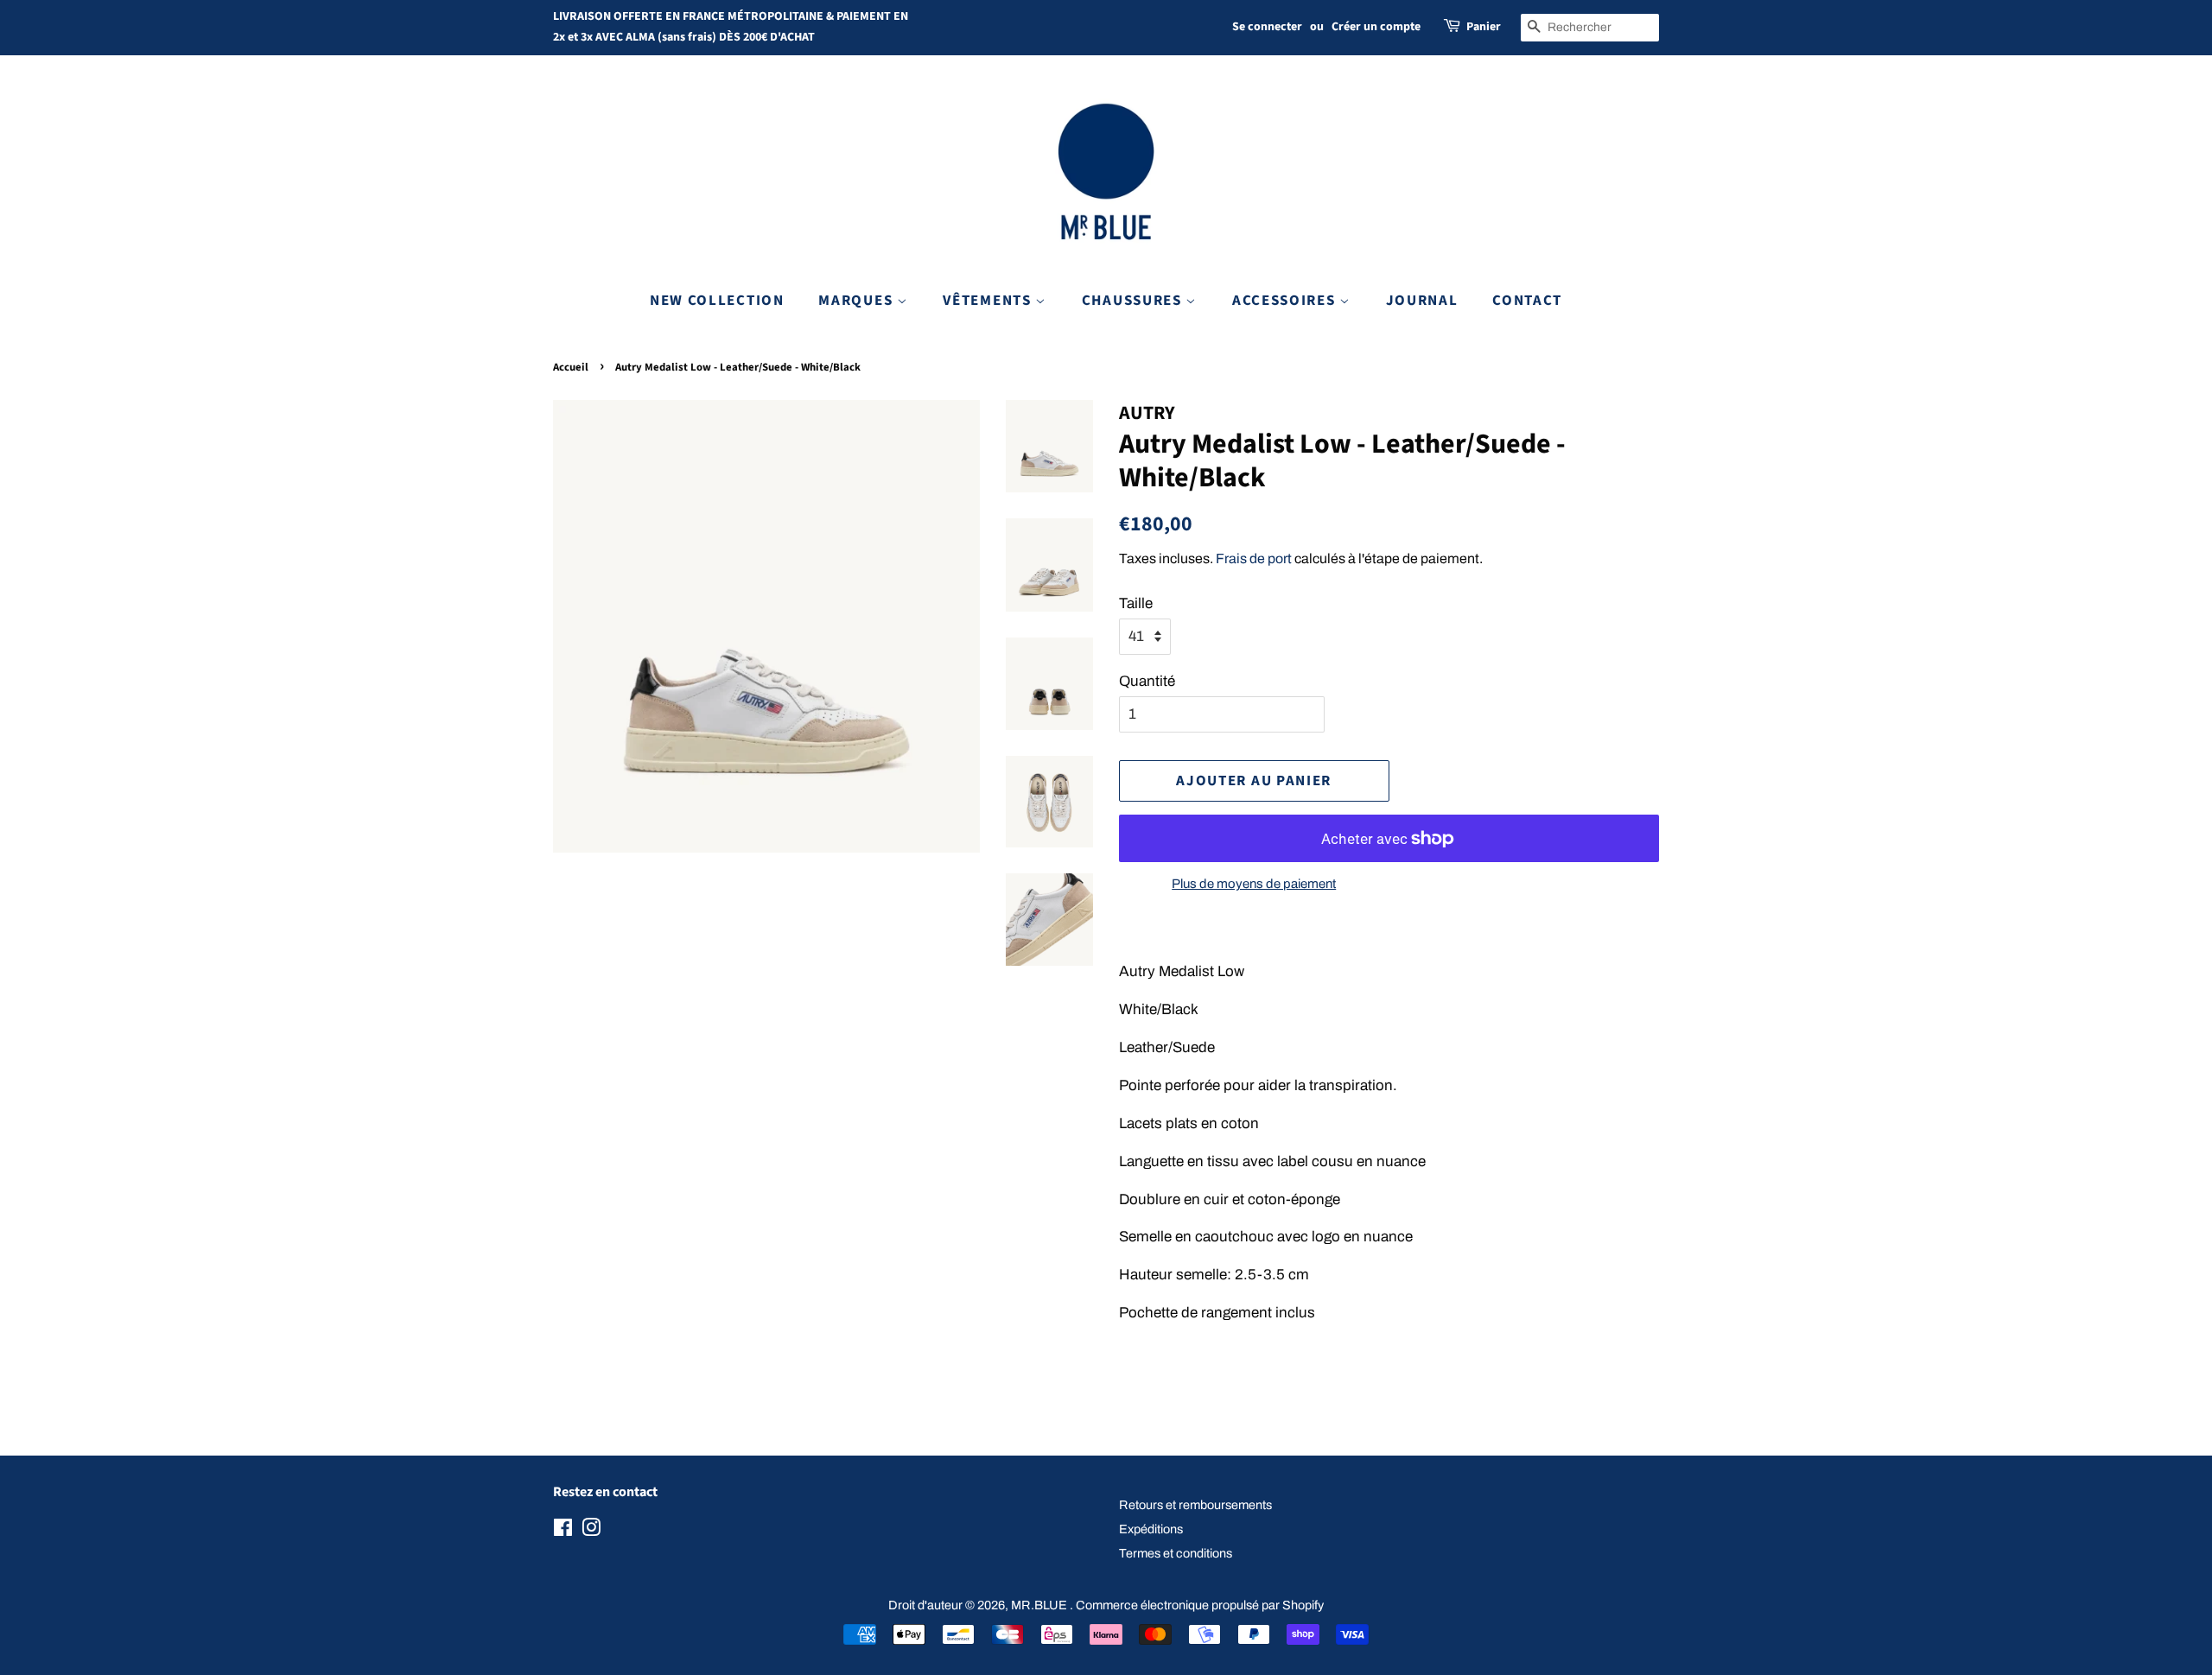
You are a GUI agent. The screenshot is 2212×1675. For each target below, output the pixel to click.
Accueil (571, 367)
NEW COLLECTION (717, 301)
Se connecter (1267, 27)
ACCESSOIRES (1286, 301)
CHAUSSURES (1134, 301)
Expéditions (1151, 1529)
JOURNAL (1422, 301)
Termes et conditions (1176, 1553)
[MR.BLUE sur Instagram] (591, 1531)
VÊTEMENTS (989, 301)
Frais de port (1254, 558)
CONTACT (1527, 301)
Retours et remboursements (1195, 1505)
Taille (1136, 603)
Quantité (1147, 681)
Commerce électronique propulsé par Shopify (1200, 1605)
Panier (1484, 27)
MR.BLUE (1040, 1605)
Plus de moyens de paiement (1254, 884)
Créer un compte (1376, 27)
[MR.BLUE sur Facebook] (563, 1531)
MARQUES (858, 301)
